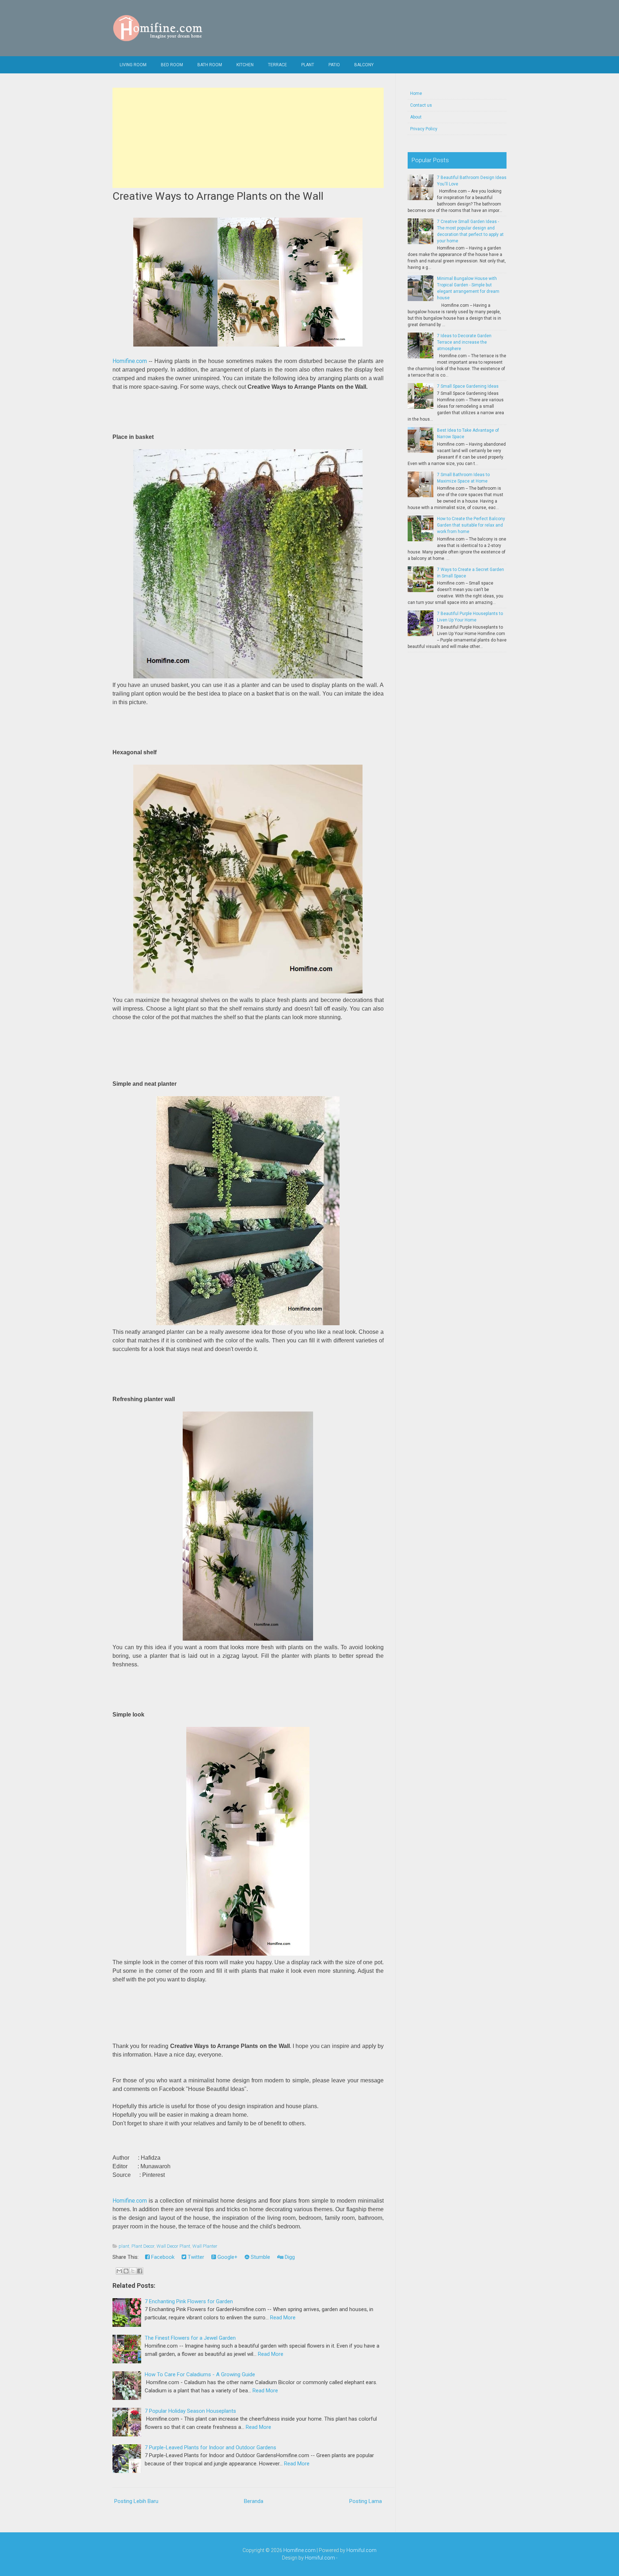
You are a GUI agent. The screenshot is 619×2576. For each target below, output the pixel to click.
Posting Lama (366, 2501)
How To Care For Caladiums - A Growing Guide (200, 2374)
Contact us (421, 105)
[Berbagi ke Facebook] (140, 2271)
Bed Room (172, 65)
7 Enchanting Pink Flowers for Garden (189, 2301)
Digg (289, 2257)
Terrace (277, 65)
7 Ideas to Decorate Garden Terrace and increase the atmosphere (464, 342)
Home (416, 93)
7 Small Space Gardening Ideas (468, 386)
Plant (308, 65)
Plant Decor (143, 2246)
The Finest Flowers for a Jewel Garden (190, 2338)
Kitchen (245, 65)
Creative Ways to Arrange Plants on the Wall (218, 196)
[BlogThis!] (126, 2271)
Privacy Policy (424, 129)
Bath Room (210, 65)
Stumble (260, 2257)
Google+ (227, 2257)
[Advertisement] (248, 138)
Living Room (133, 65)
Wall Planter (205, 2246)
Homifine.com (130, 361)
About (416, 117)
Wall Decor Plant (173, 2246)
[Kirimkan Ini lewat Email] (119, 2271)
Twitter (195, 2257)
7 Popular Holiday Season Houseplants (190, 2411)
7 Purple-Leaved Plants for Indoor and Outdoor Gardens (210, 2447)
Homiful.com (361, 2550)
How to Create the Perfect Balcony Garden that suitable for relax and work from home (471, 525)
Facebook (162, 2257)
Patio (334, 65)
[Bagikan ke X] (133, 2271)
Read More (283, 2318)
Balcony (364, 65)
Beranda (254, 2501)
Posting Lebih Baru (136, 2501)
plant (124, 2246)
